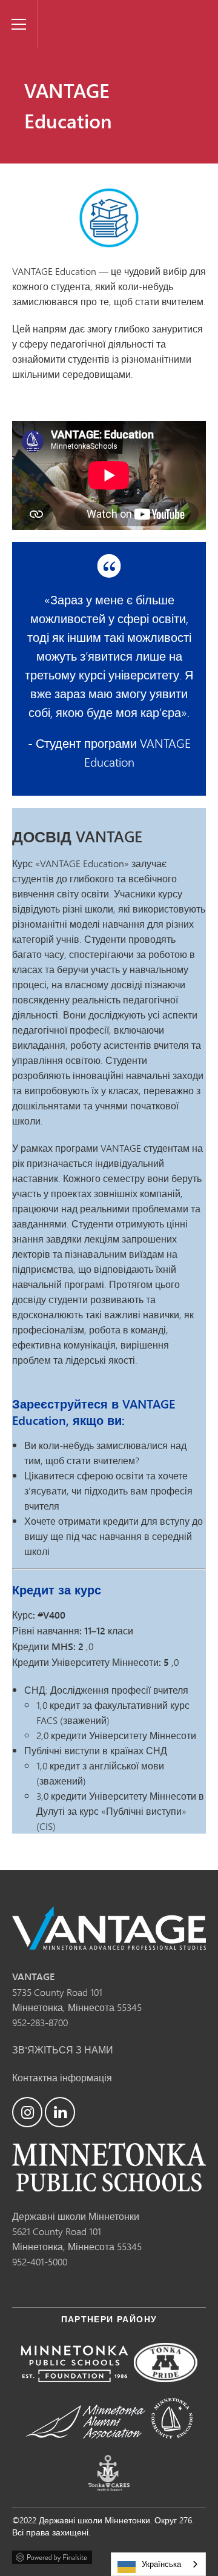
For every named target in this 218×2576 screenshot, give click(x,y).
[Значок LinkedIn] (60, 2112)
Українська (161, 2564)
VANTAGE (62, 10)
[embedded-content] (109, 475)
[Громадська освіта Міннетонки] (172, 2447)
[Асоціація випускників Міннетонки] (86, 2447)
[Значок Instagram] (27, 2112)
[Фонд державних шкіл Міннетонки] (74, 2390)
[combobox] (158, 2564)
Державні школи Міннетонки (76, 2216)
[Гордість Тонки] (166, 2390)
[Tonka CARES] (109, 2500)
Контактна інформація (62, 2077)
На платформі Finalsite (52, 2555)
